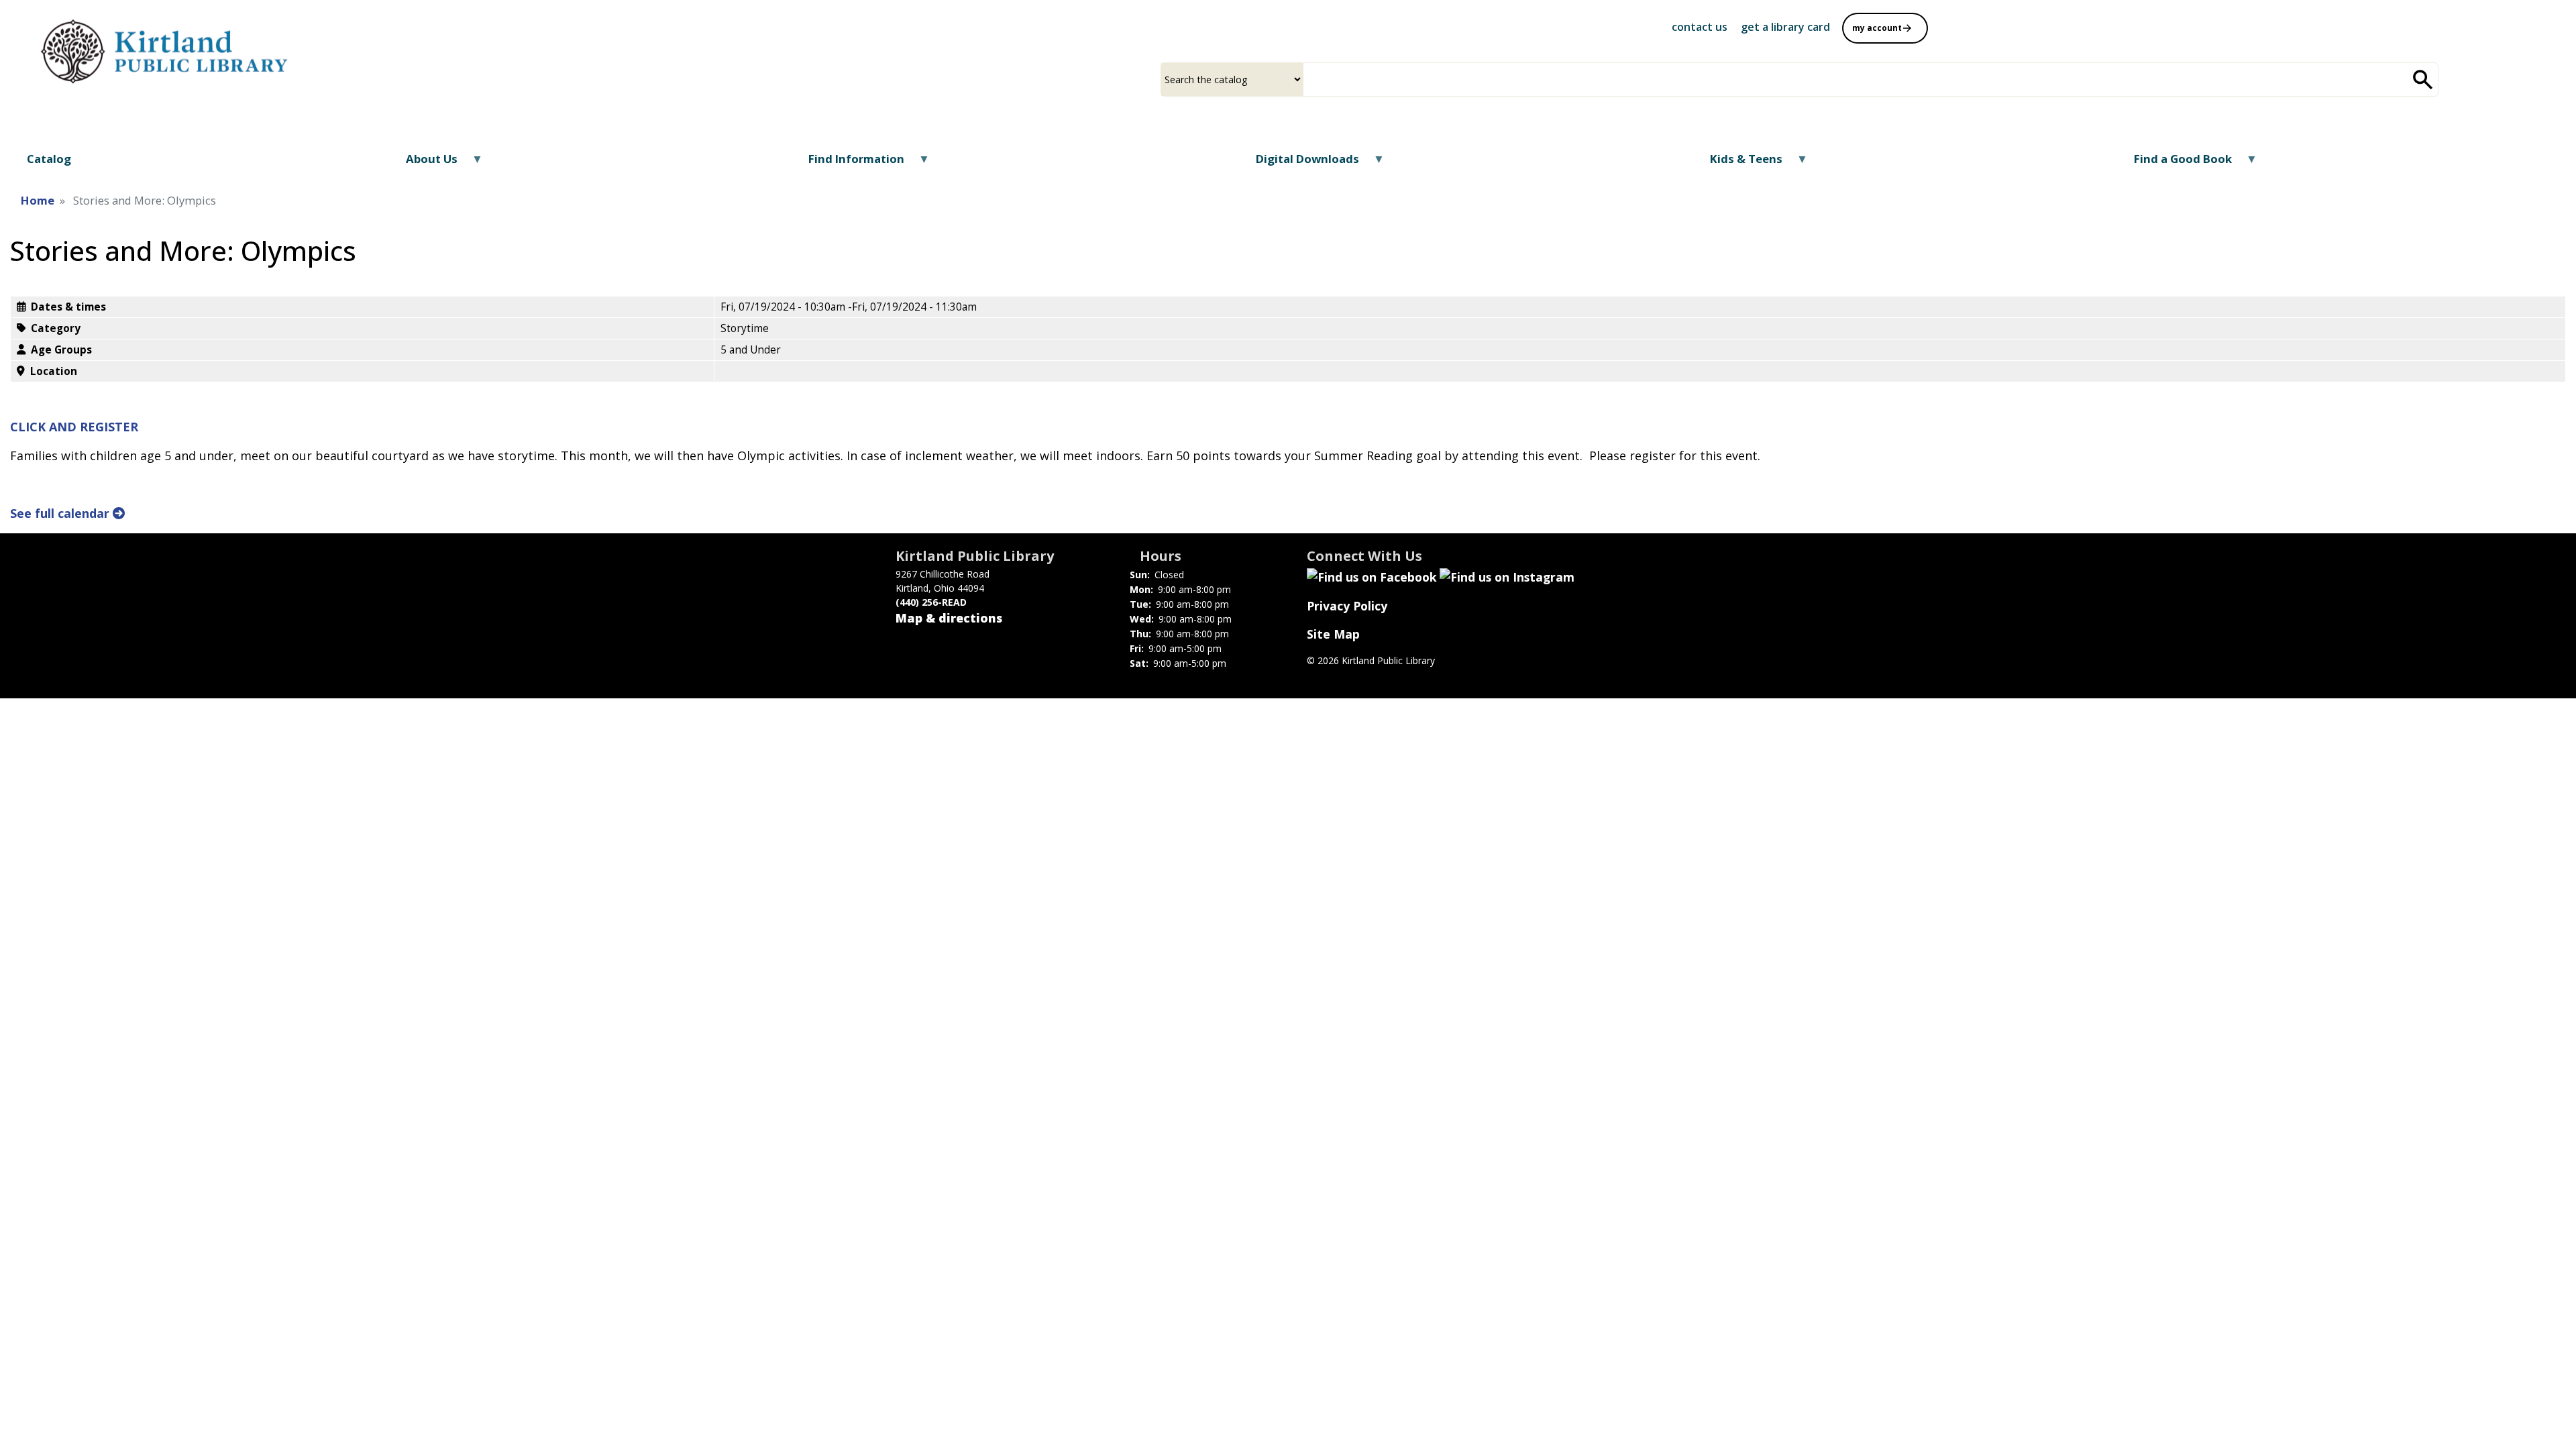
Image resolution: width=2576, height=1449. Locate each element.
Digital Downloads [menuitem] (1298, 163)
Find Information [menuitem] (848, 163)
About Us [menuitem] (423, 163)
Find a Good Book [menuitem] (2174, 163)
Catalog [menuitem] (49, 159)
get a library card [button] (1785, 27)
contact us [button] (1700, 27)
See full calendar (61, 513)
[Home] (168, 49)
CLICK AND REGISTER (74, 427)
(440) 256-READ (931, 602)
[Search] (2423, 79)
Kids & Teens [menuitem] (1738, 163)
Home (38, 200)
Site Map (1333, 634)
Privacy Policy (1347, 606)
